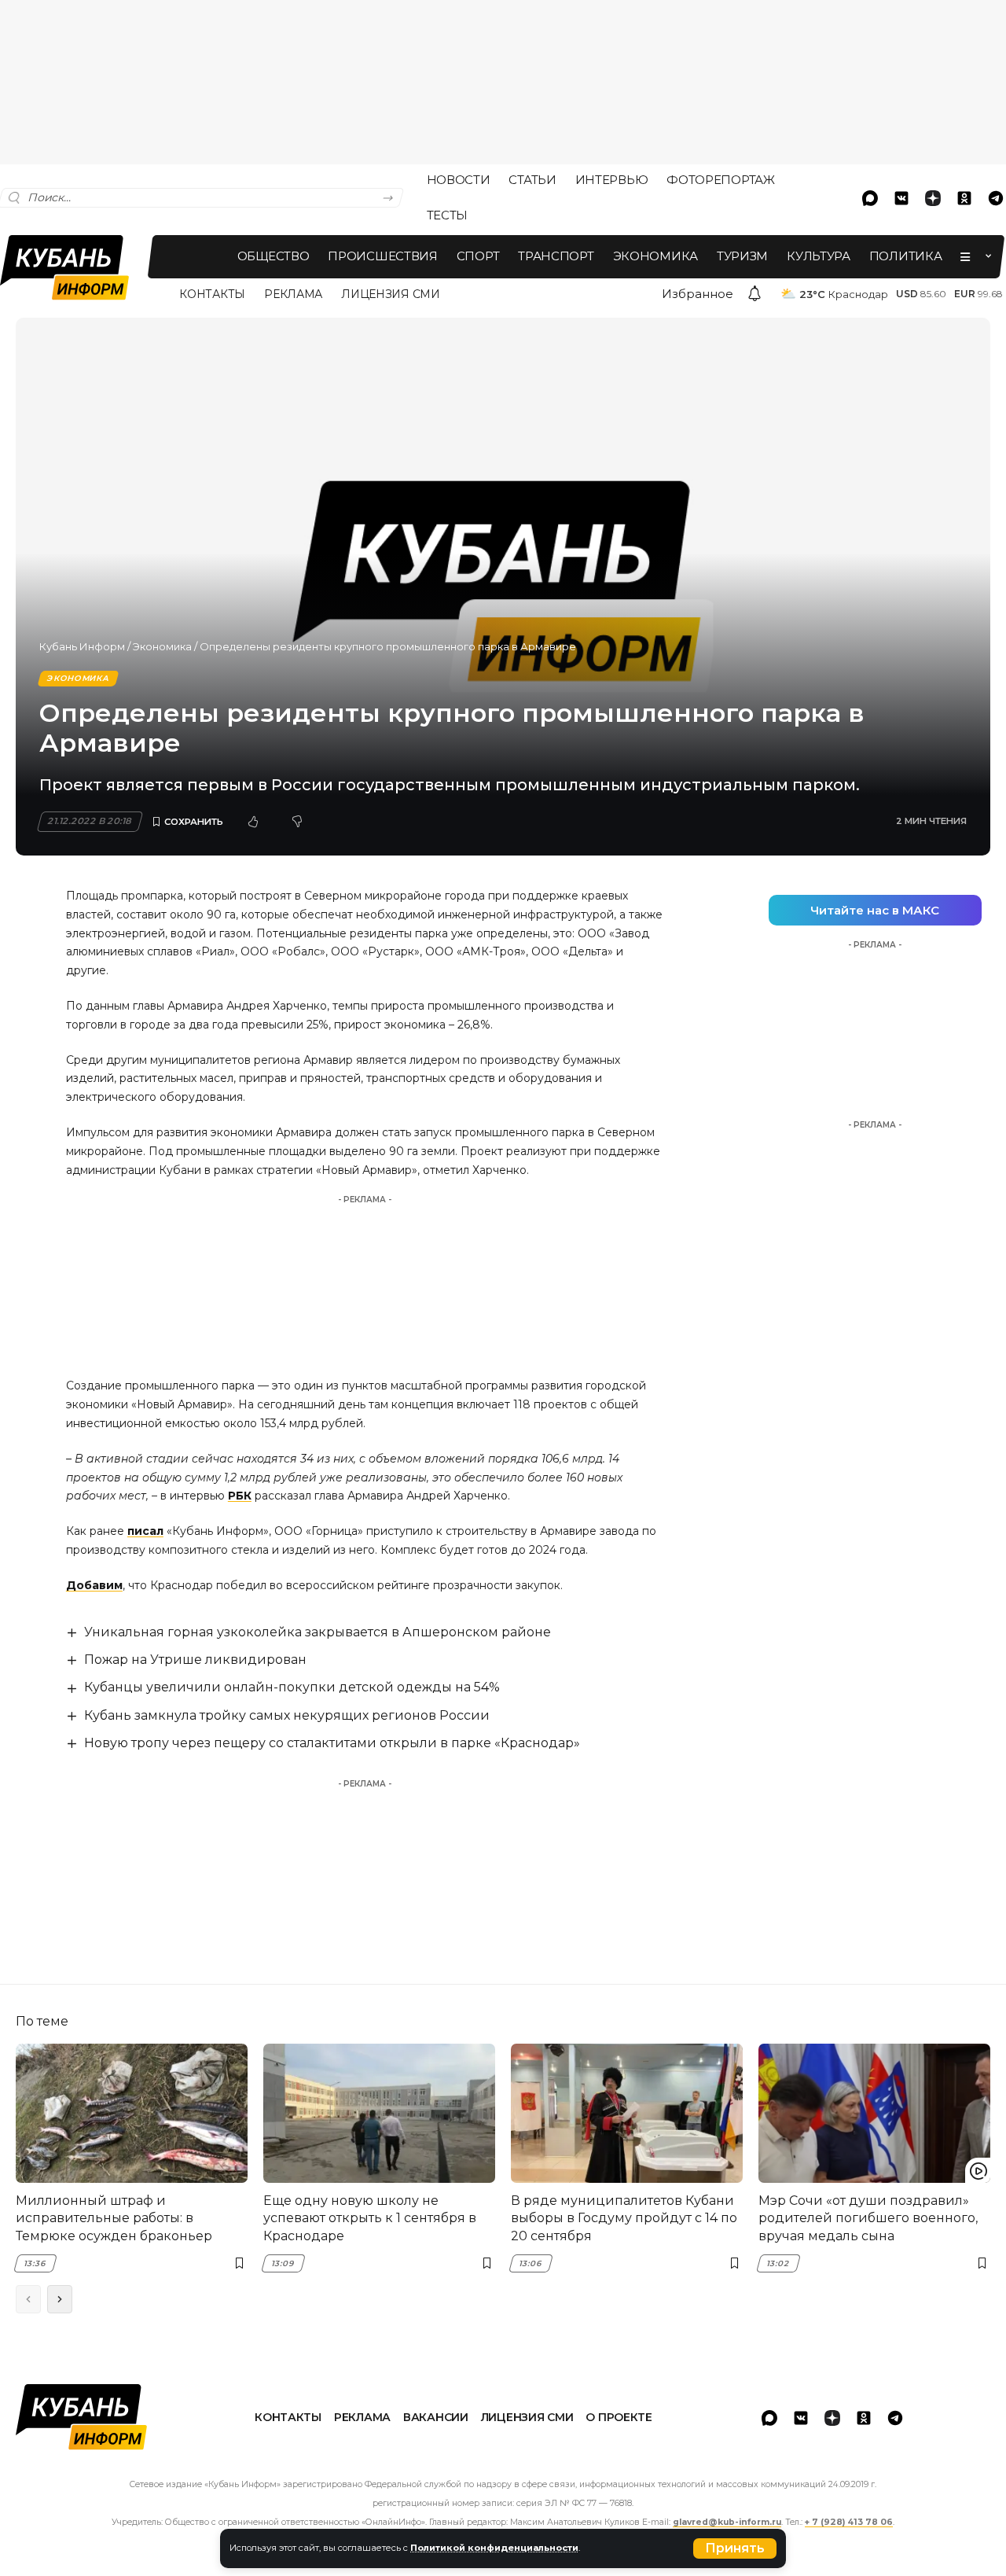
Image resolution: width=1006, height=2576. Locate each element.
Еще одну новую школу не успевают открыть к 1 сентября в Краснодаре (370, 2218)
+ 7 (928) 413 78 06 (849, 2522)
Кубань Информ (82, 646)
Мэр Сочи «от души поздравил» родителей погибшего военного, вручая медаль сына (868, 2218)
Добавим (94, 1585)
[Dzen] (933, 198)
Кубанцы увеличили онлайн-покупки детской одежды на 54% (292, 1687)
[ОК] (964, 198)
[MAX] (870, 198)
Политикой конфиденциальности (494, 2548)
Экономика (162, 646)
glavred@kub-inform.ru (727, 2522)
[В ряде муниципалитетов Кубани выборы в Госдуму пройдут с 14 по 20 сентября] (627, 2113)
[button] (735, 2548)
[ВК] (901, 198)
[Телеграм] (895, 2418)
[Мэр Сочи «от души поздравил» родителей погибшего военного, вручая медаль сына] (874, 2113)
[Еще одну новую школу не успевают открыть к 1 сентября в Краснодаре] (379, 2113)
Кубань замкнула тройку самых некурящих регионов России (287, 1715)
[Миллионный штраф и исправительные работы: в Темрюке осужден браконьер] (132, 2113)
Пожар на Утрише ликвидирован (195, 1660)
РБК (240, 1496)
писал (145, 1531)
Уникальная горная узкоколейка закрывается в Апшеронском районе (318, 1632)
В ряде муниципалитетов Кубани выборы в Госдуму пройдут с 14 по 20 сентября (624, 2218)
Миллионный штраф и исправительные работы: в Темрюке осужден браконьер (114, 2218)
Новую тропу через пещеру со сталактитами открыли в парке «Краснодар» (332, 1743)
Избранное (698, 294)
